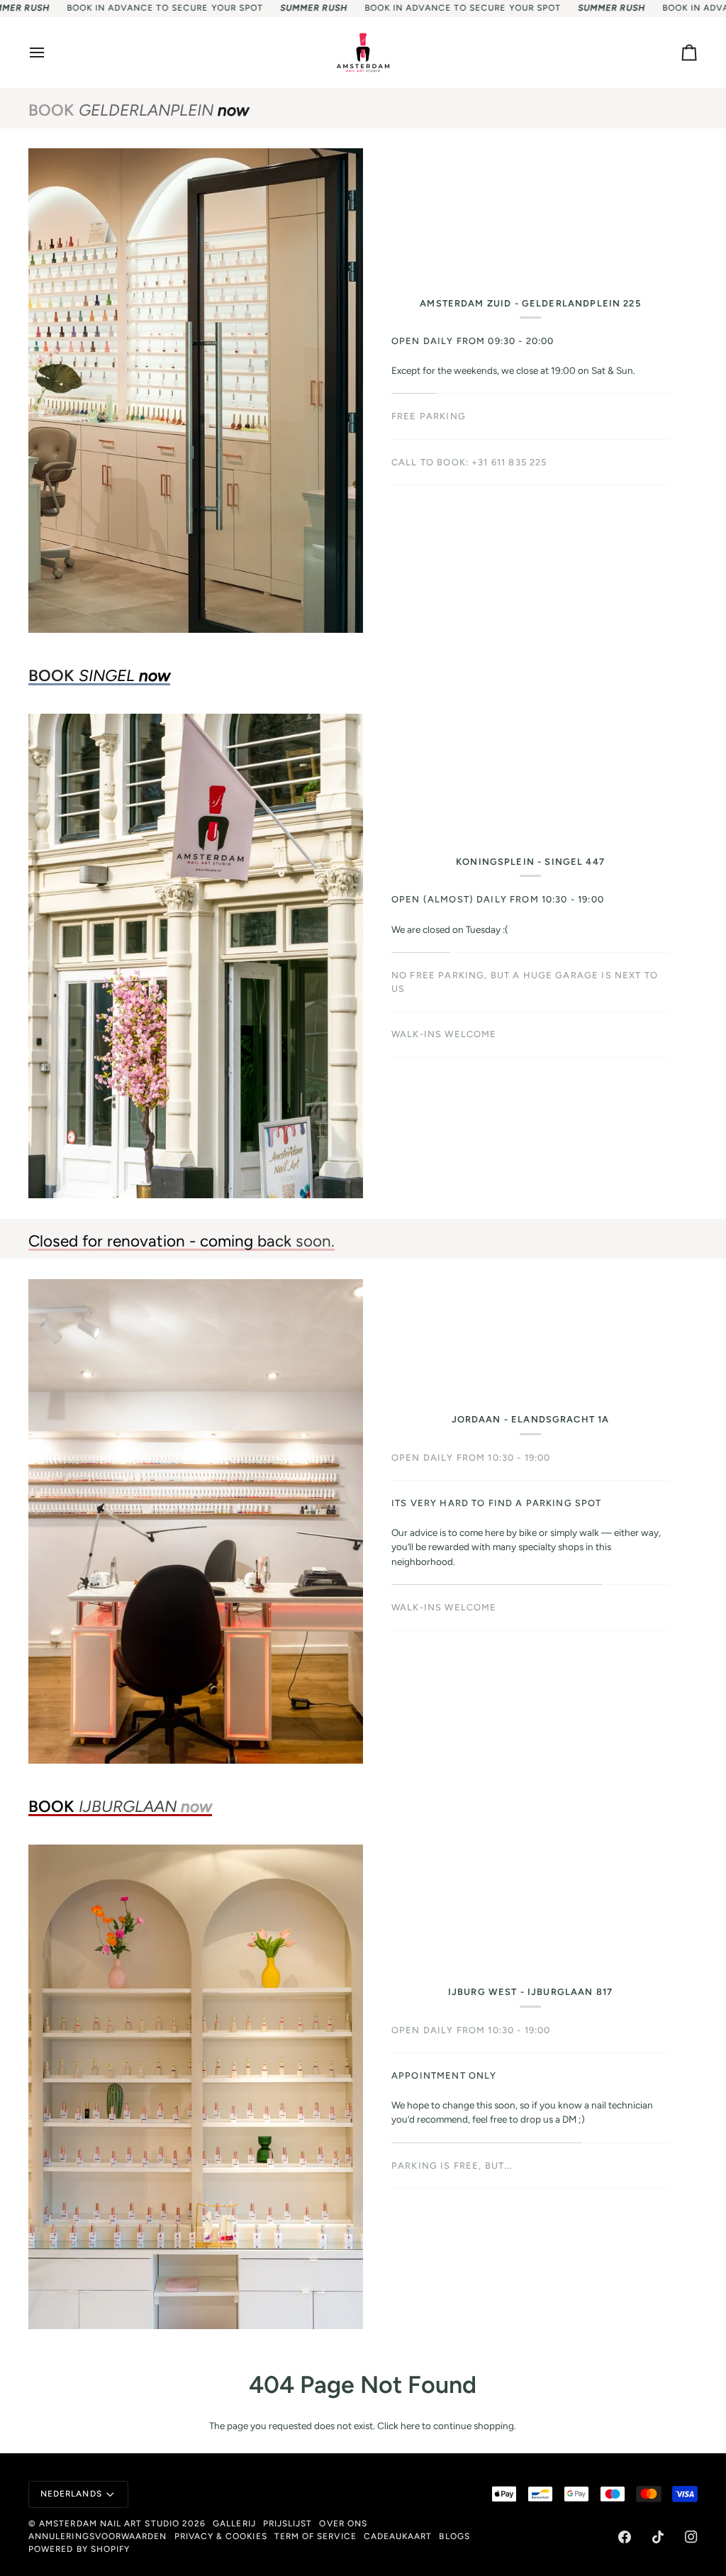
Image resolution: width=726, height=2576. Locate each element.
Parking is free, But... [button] (452, 2121)
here (410, 2426)
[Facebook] (625, 2537)
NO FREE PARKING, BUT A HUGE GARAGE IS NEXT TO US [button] (525, 982)
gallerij (234, 2524)
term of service (315, 2536)
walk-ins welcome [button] (444, 1034)
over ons (343, 2524)
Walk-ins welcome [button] (444, 1563)
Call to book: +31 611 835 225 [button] (469, 462)
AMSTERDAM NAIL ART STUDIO (109, 2524)
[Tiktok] (658, 2537)
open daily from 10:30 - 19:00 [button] (471, 2030)
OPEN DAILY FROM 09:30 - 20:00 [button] (473, 341)
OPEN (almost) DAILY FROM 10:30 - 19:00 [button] (498, 899)
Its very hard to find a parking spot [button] (497, 1517)
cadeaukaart (398, 2536)
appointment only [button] (444, 2075)
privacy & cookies (221, 2536)
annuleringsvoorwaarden (98, 2536)
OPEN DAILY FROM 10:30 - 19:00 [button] (471, 1472)
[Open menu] (50, 52)
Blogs (454, 2536)
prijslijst (288, 2524)
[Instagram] (691, 2537)
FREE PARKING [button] (429, 416)
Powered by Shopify (79, 2549)
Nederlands (71, 2494)
